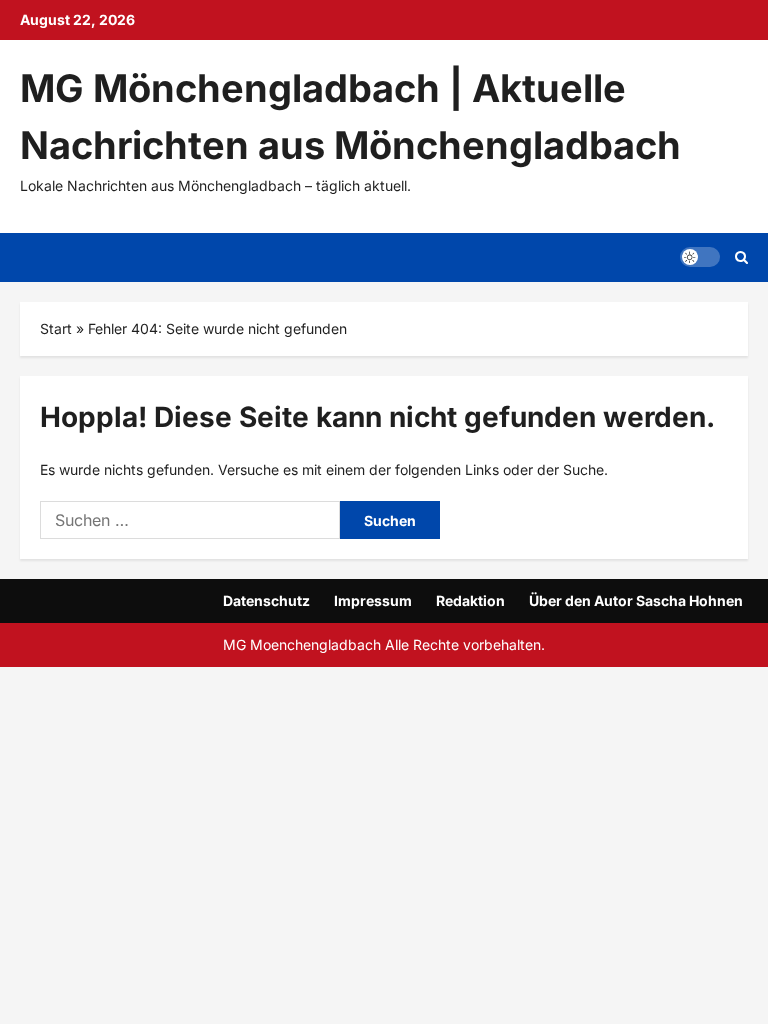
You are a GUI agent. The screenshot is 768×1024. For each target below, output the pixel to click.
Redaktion (470, 600)
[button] (700, 257)
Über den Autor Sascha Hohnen (636, 600)
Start (56, 328)
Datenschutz (266, 600)
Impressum (373, 600)
